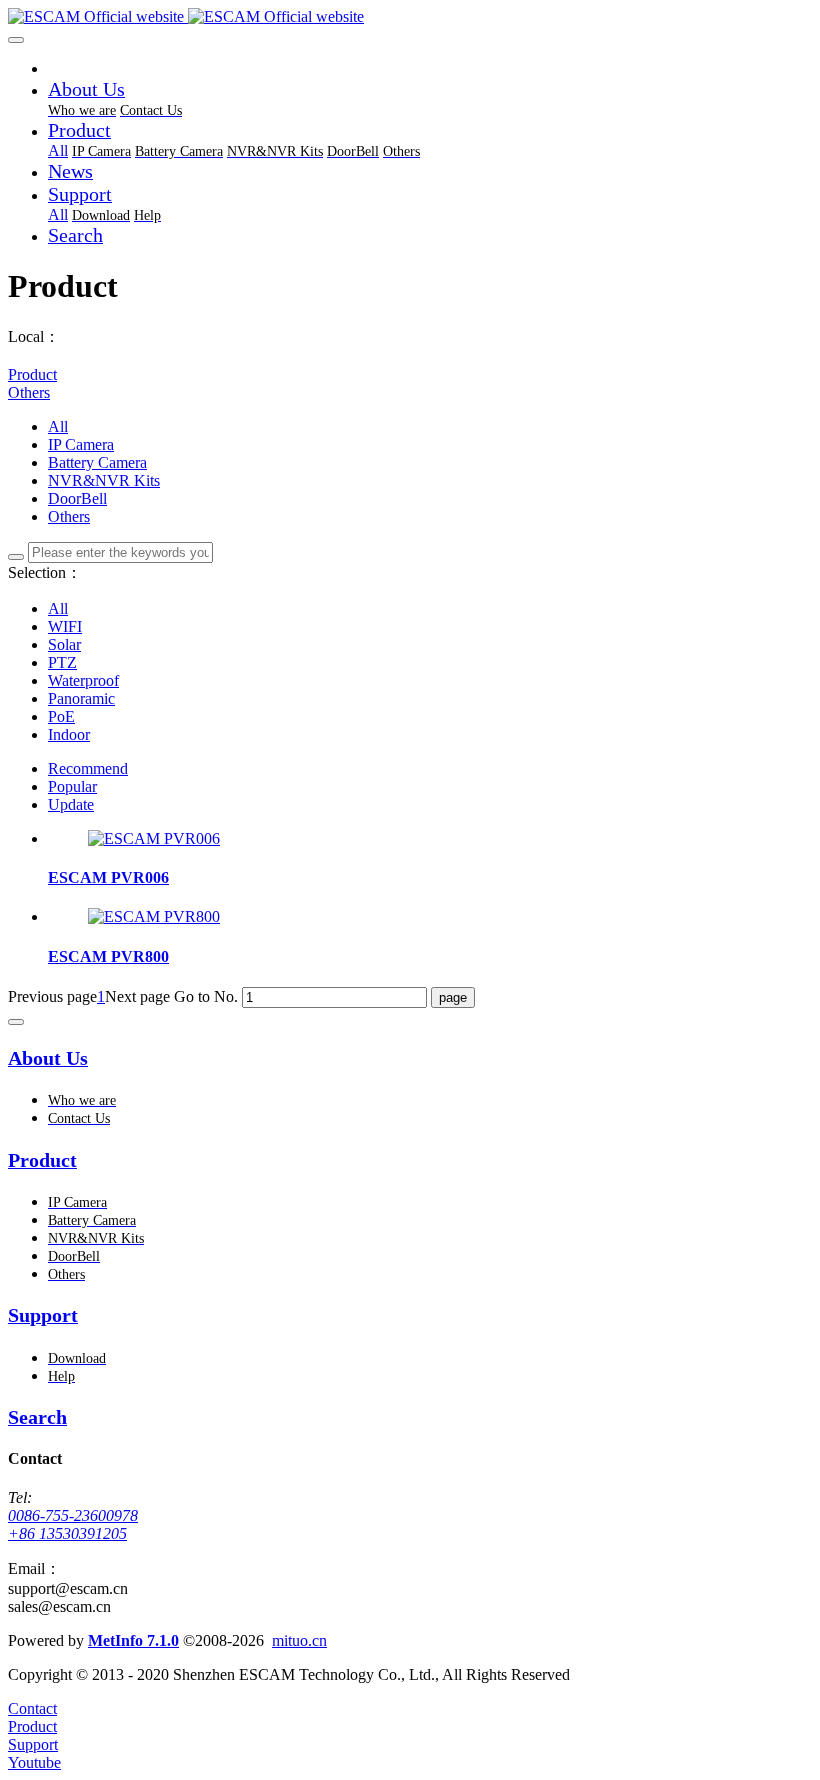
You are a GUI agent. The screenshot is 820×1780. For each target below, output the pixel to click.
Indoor (69, 734)
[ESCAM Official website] (410, 17)
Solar (64, 644)
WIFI (65, 626)
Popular (72, 786)
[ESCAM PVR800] (154, 916)
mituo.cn (299, 1640)
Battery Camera (97, 462)
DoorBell (77, 498)
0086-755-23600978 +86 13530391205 (73, 1524)
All (58, 150)
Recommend (88, 768)
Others (29, 392)
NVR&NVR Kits (104, 480)
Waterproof (83, 680)
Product (32, 374)
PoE (61, 716)
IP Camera (81, 444)
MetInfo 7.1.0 (133, 1640)
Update (71, 804)
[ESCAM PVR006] (154, 838)
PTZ (62, 662)
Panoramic (81, 698)
